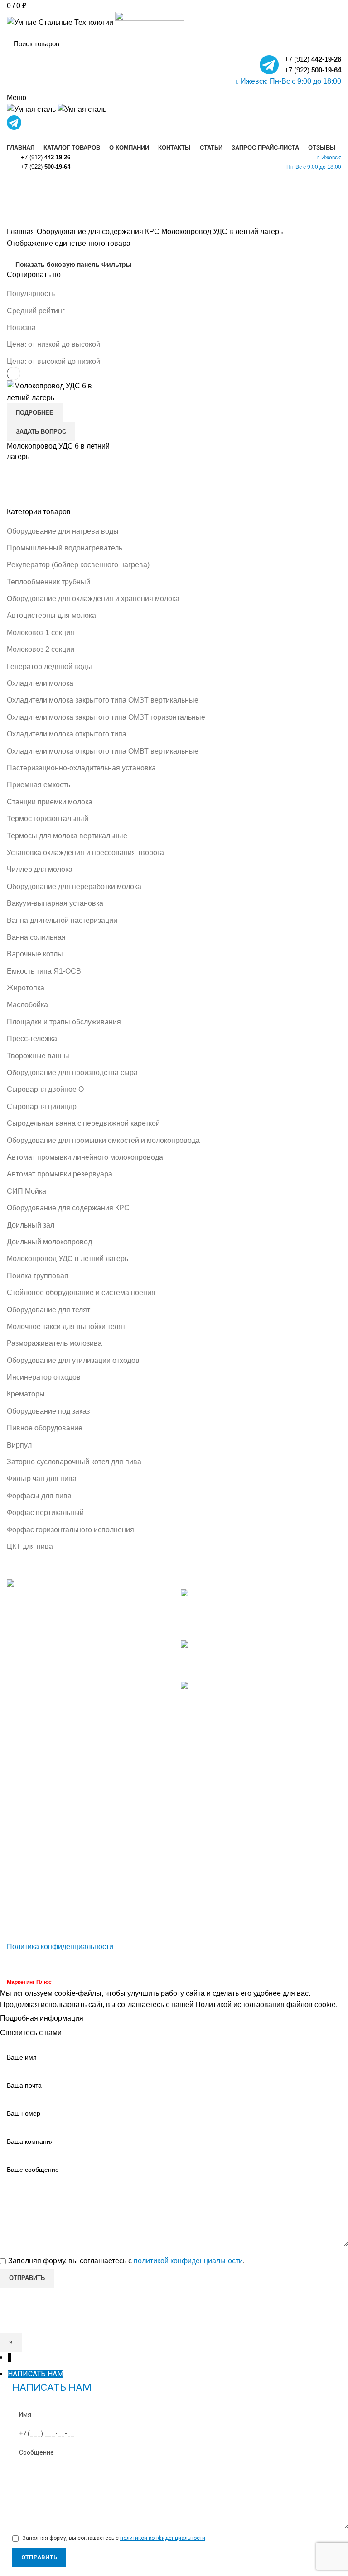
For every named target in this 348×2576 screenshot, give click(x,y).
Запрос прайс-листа (41, 1902)
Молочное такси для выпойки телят (66, 1326)
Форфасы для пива (39, 1496)
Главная (22, 232)
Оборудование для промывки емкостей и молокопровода (103, 1140)
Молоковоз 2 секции (41, 649)
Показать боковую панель (58, 264)
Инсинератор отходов (44, 1377)
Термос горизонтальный (48, 819)
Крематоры (26, 1394)
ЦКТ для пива (30, 1546)
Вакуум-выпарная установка (55, 903)
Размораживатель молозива (54, 1343)
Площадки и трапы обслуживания (64, 1022)
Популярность (31, 294)
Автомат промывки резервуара (60, 1174)
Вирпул (19, 1445)
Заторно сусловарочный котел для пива (74, 1462)
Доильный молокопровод (49, 1242)
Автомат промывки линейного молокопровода (85, 1157)
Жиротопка (26, 988)
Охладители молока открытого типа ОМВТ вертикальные (103, 751)
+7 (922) (313, 70)
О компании (27, 1851)
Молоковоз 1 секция (41, 633)
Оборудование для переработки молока (74, 887)
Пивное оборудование (45, 1428)
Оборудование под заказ (48, 1411)
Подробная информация (42, 2018)
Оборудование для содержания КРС (68, 1208)
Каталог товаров (35, 1834)
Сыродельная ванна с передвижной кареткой (83, 1123)
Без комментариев (250, 1628)
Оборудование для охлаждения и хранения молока (93, 599)
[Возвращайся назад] (18, 188)
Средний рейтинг (36, 311)
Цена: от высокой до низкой (53, 361)
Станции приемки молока (50, 802)
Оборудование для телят (48, 1310)
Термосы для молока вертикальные (67, 836)
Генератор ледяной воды (49, 667)
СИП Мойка (27, 1191)
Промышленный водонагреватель (65, 548)
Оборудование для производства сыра (72, 1073)
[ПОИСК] (329, 43)
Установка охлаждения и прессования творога (85, 853)
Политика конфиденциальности (60, 1947)
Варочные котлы (35, 954)
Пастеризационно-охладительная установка (81, 768)
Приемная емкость (39, 785)
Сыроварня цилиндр (42, 1106)
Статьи (19, 1885)
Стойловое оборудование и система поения (81, 1293)
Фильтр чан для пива (42, 1479)
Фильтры (116, 264)
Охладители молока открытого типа (67, 734)
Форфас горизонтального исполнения (70, 1530)
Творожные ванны (38, 1056)
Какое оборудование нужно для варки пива (254, 1656)
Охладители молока (40, 683)
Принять (105, 2019)
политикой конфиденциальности (188, 2261)
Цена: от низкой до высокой (53, 344)
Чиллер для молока (40, 869)
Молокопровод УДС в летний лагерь (68, 1259)
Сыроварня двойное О (45, 1089)
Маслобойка (27, 1005)
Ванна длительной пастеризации (62, 920)
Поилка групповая (38, 1276)
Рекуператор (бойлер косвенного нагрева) (78, 565)
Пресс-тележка (32, 1039)
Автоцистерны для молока (51, 615)
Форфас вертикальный (45, 1513)
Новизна (21, 327)
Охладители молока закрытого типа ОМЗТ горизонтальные (106, 717)
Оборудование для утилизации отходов (73, 1360)
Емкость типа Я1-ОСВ (44, 971)
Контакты (22, 1868)
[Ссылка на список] (87, 1682)
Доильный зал (31, 1225)
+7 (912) (313, 59)
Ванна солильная (36, 937)
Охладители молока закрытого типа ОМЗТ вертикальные (103, 700)
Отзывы (20, 1919)
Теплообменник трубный (48, 582)
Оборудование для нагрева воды (63, 531)
